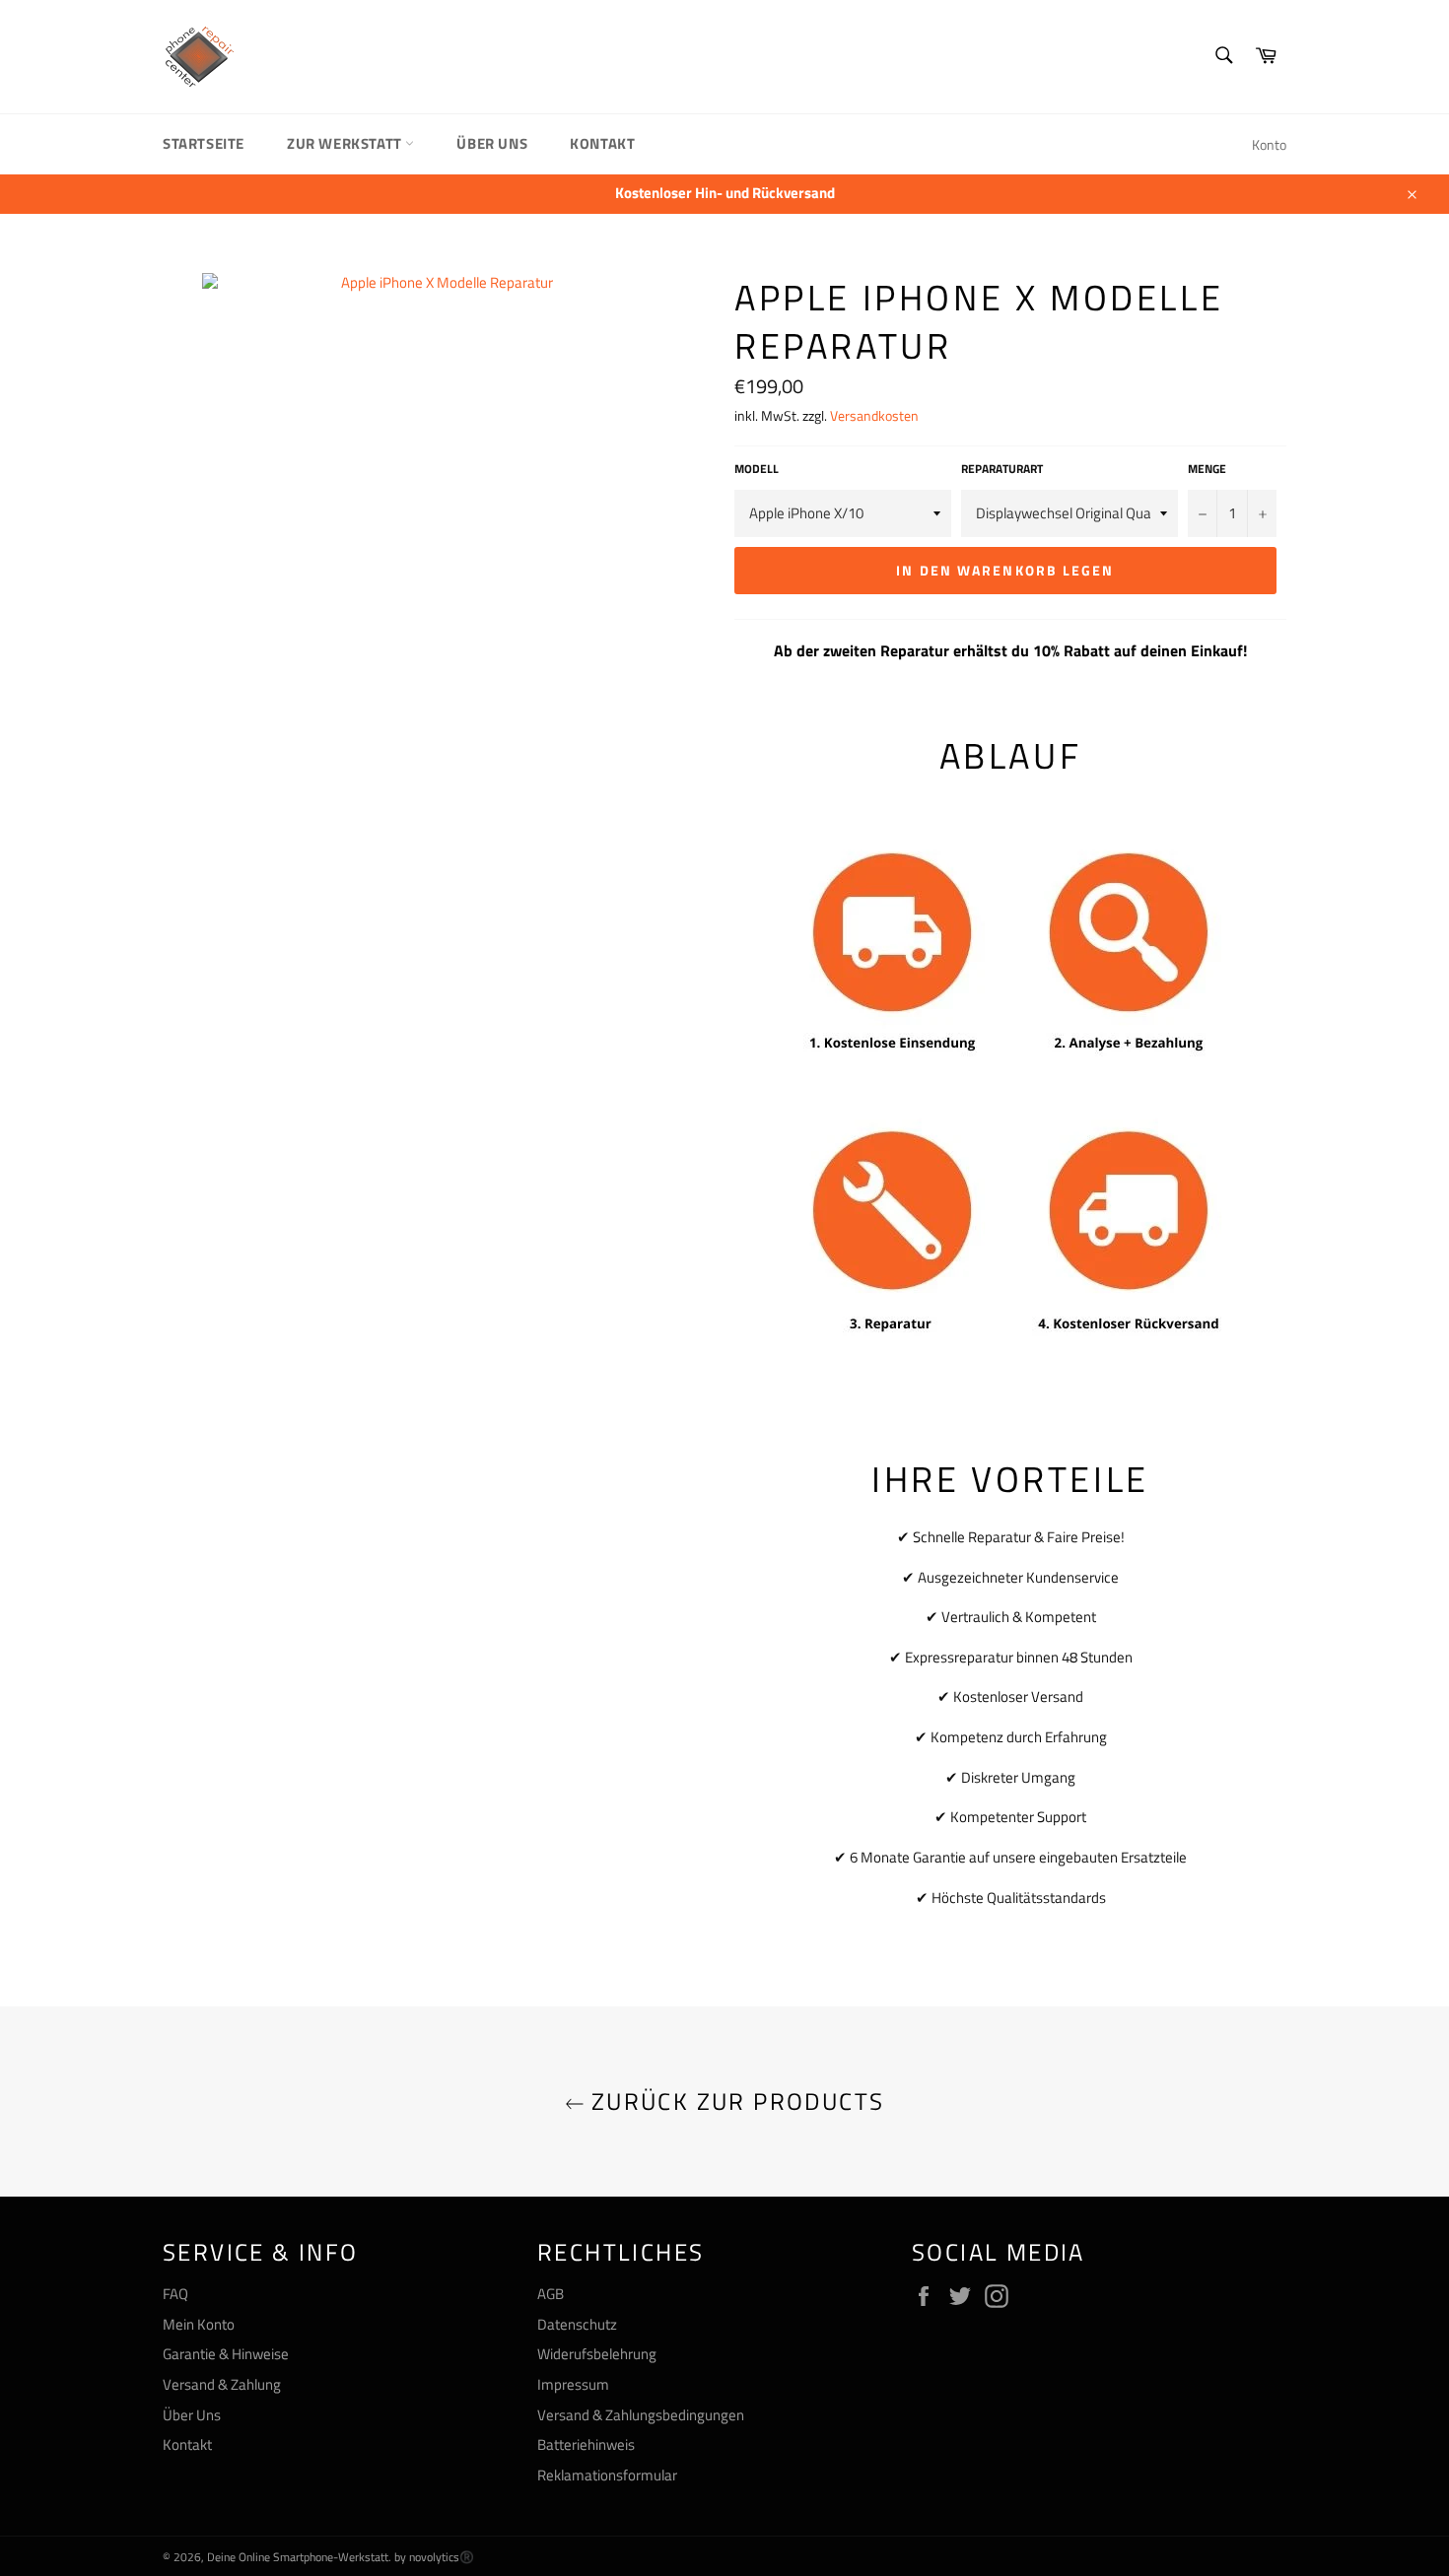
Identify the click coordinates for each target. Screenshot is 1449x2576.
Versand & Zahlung (222, 2384)
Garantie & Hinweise (226, 2354)
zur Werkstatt (346, 143)
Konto (1269, 144)
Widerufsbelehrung (597, 2354)
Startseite (204, 143)
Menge (1207, 470)
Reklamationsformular (607, 2475)
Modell (757, 470)
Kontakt (602, 143)
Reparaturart (1002, 470)
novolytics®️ (442, 2557)
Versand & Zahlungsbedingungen (641, 2415)
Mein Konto (199, 2324)
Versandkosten (874, 415)
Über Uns (492, 143)
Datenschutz (577, 2324)
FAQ (175, 2294)
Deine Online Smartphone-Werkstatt (298, 2557)
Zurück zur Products (735, 2101)
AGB (551, 2294)
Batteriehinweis (586, 2444)
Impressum (573, 2384)
